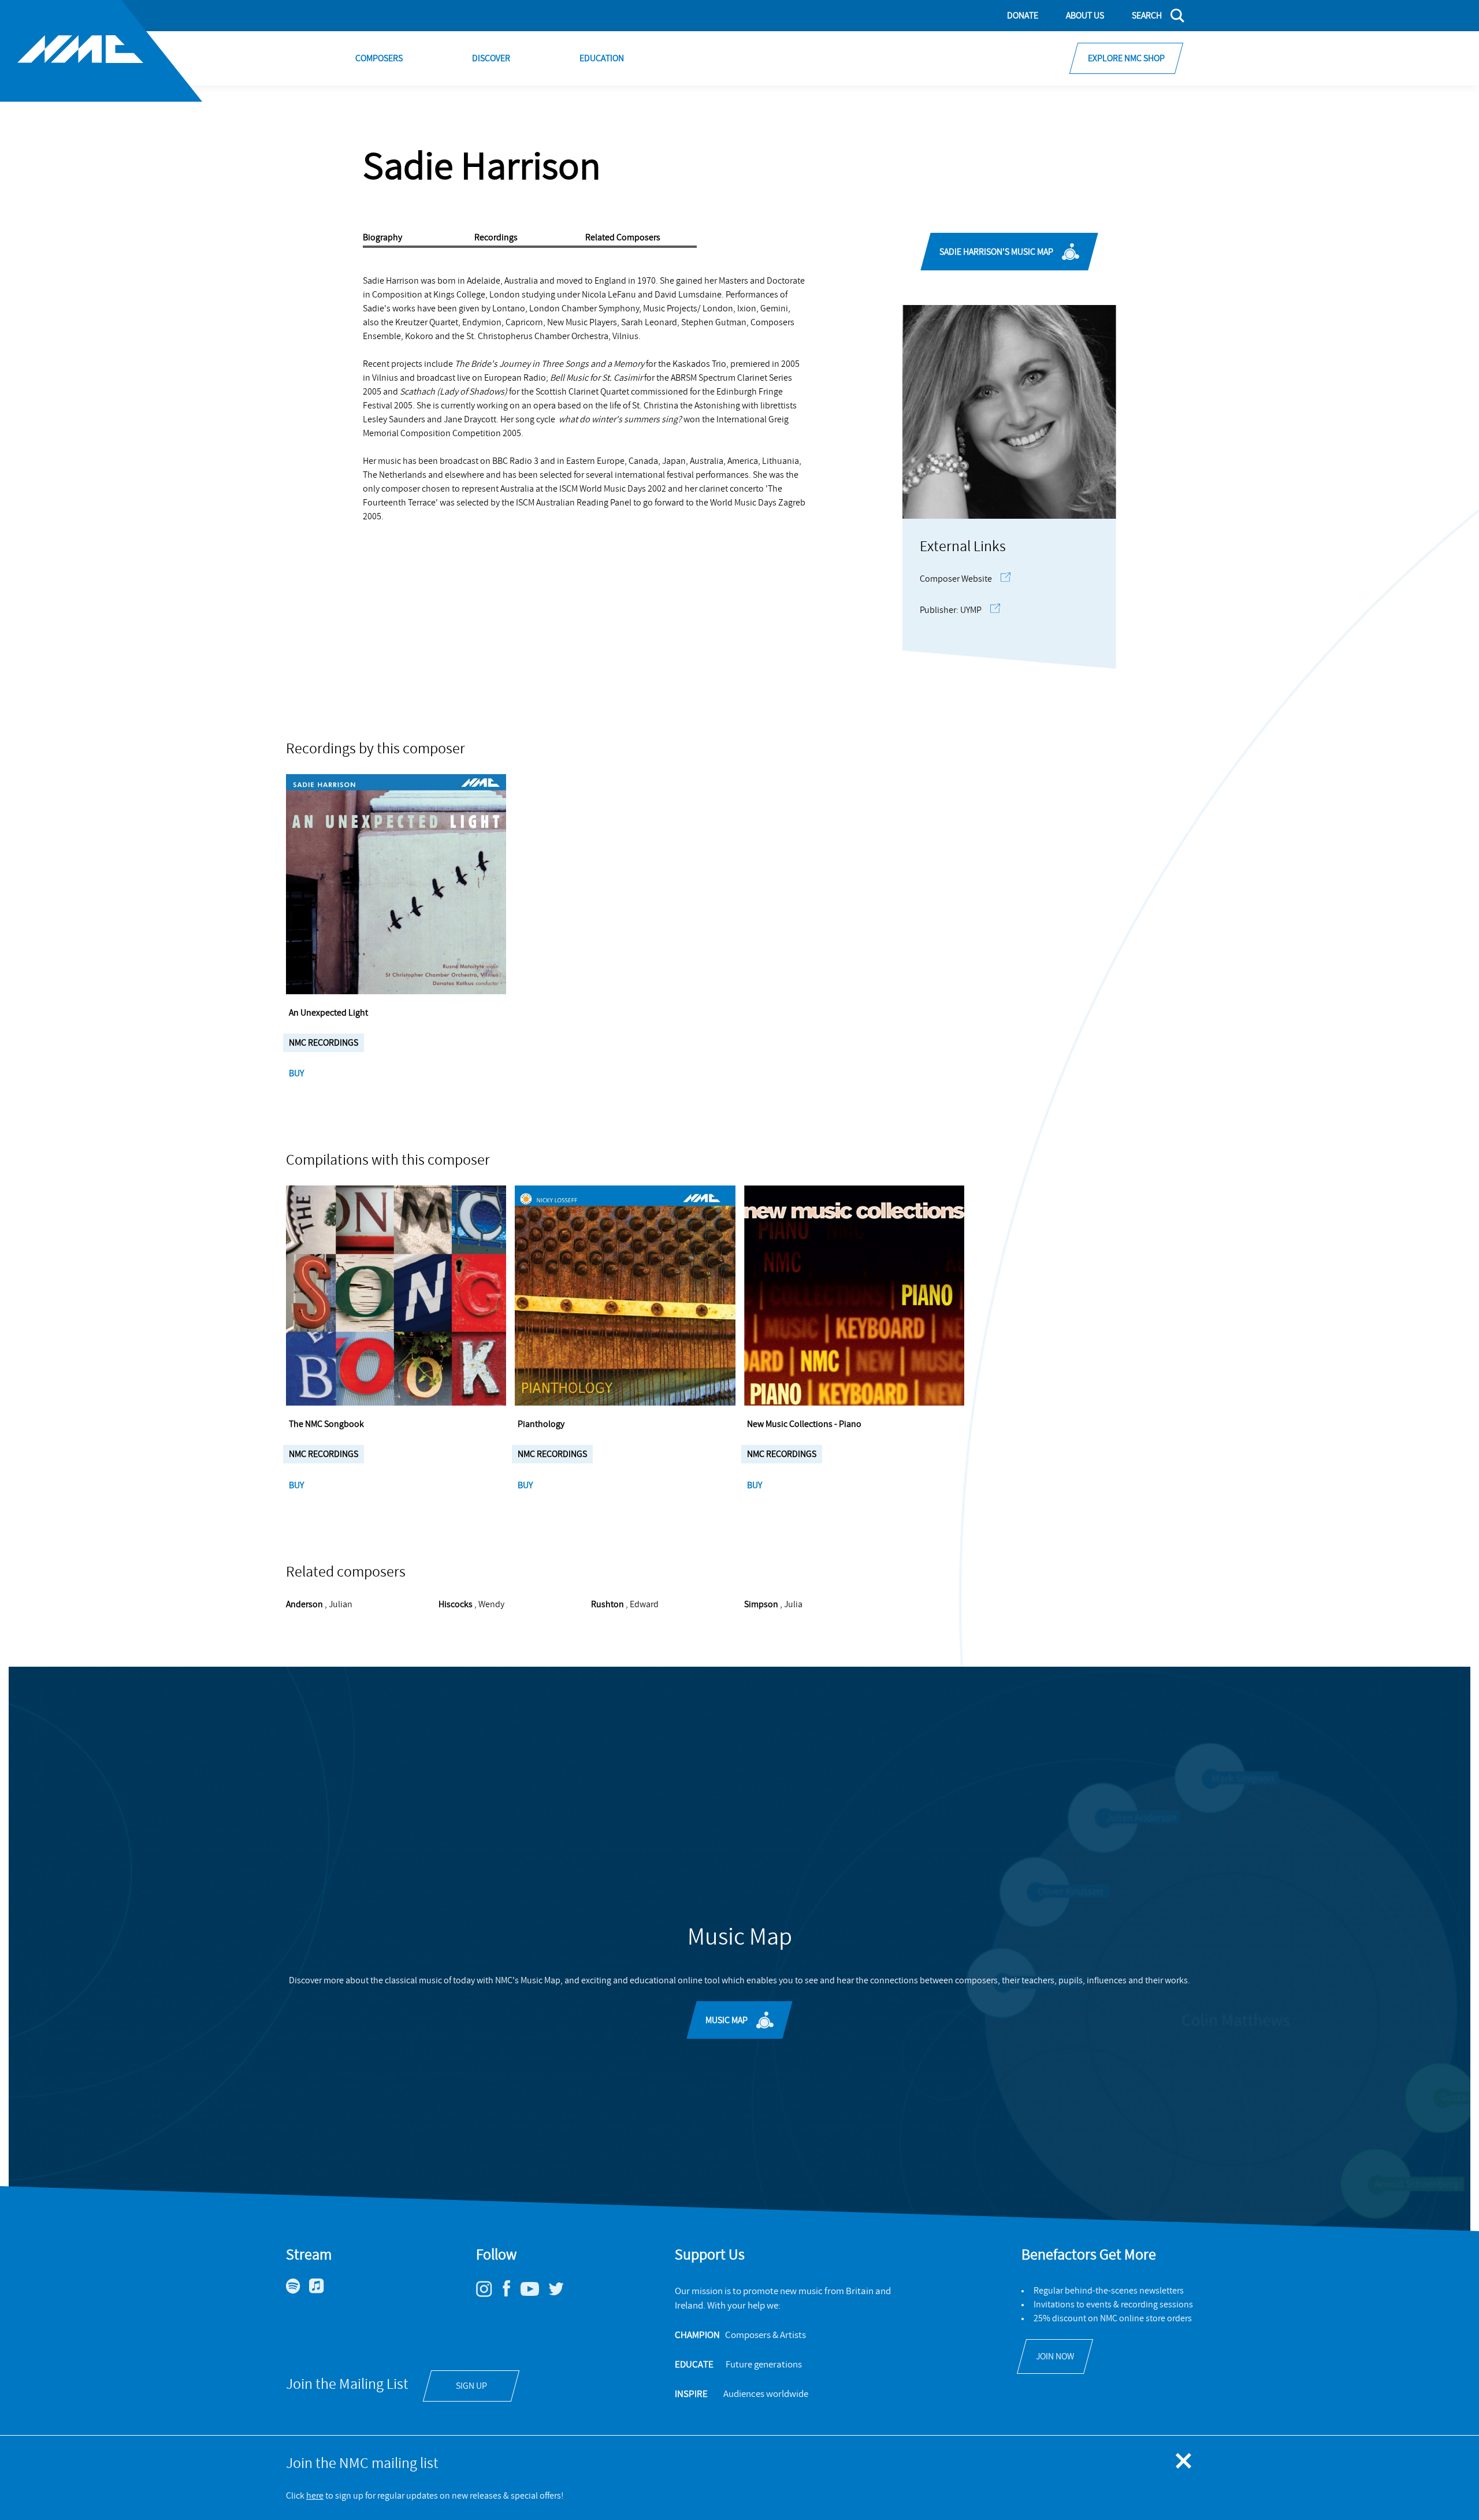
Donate (1023, 16)
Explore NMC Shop (1126, 58)
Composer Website (956, 579)
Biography (382, 237)
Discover (491, 58)
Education (602, 58)
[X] (560, 2294)
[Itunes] (321, 2291)
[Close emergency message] (1184, 2462)
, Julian (319, 1604)
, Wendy (471, 1604)
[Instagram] (488, 2294)
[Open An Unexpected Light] (396, 884)
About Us (1085, 16)
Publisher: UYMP (951, 610)
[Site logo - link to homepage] (101, 51)
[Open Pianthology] (625, 1296)
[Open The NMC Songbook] (396, 1296)
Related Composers (623, 237)
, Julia (773, 1604)
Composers (379, 58)
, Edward (625, 1604)
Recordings (496, 237)
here (315, 2496)
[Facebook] (511, 2296)
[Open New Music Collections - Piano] (854, 1296)
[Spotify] (298, 2291)
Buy (297, 1073)
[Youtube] (534, 2293)
